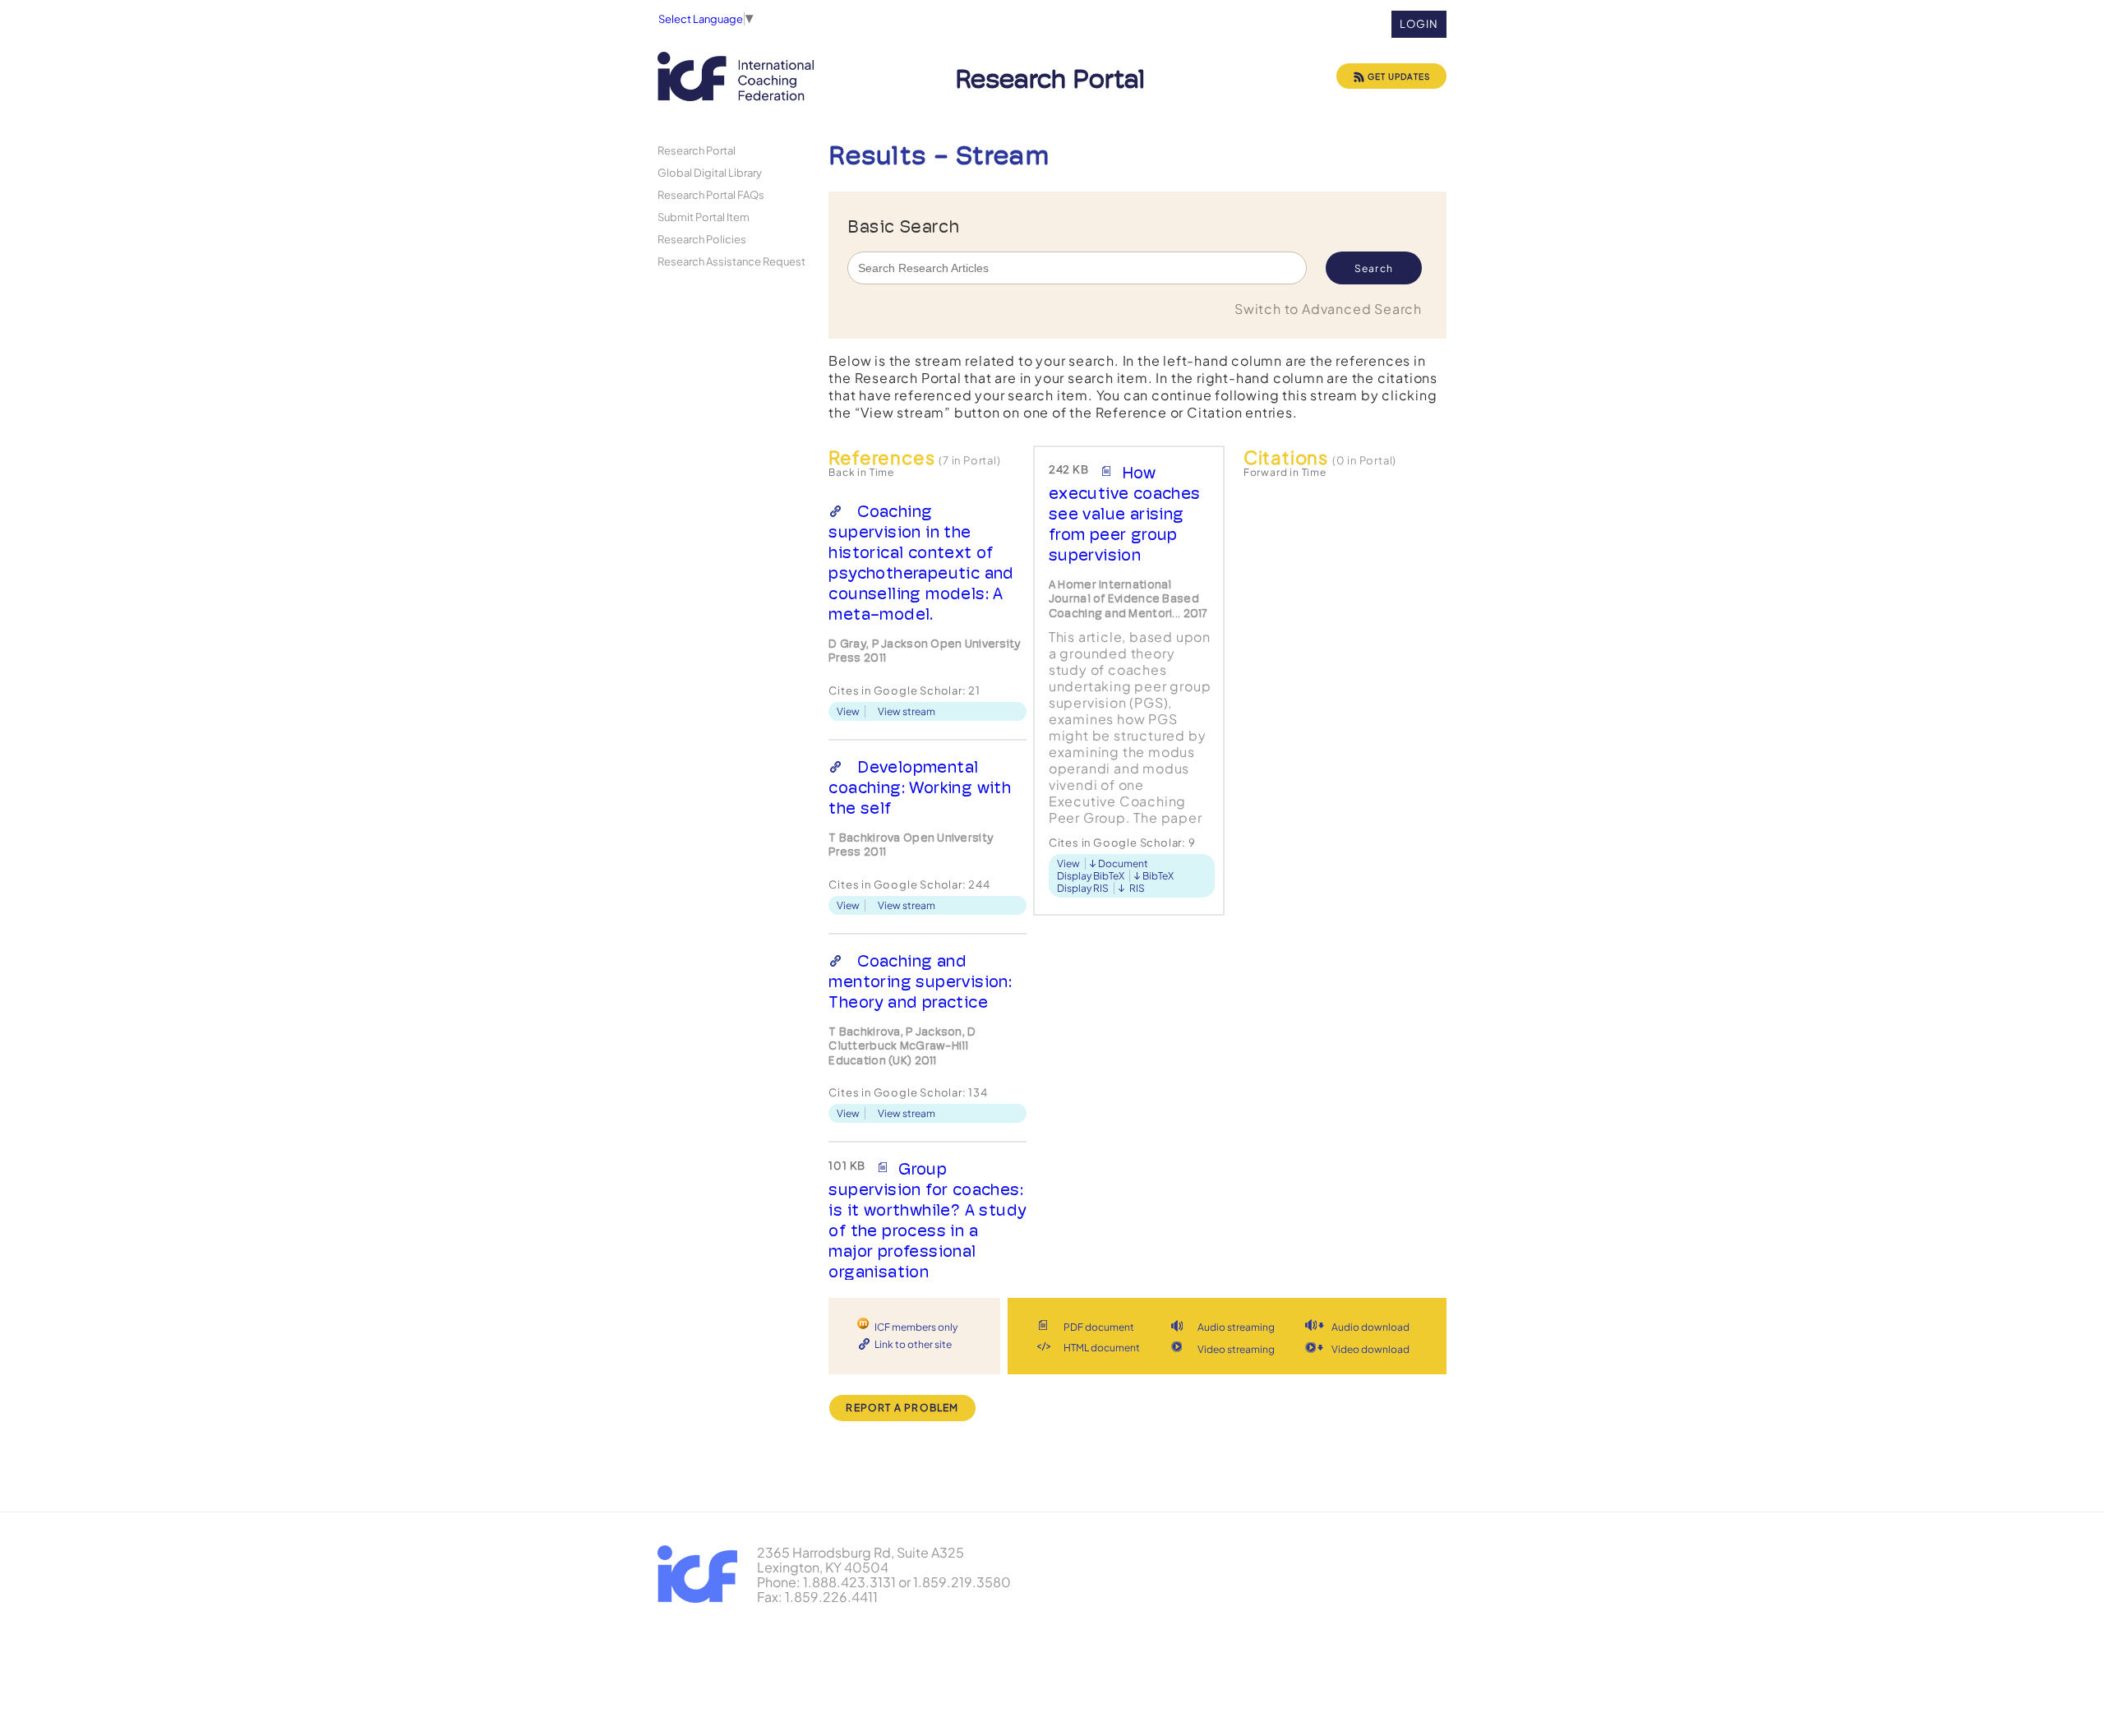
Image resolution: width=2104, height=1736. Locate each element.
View (848, 711)
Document (1123, 863)
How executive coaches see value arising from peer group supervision (1125, 514)
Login (1419, 24)
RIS (1137, 888)
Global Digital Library (710, 172)
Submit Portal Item (704, 217)
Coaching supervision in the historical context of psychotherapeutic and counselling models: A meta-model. (921, 563)
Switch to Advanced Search (1328, 309)
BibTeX (1158, 876)
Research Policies (702, 239)
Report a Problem (902, 1408)
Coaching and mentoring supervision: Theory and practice (920, 981)
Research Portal (697, 150)
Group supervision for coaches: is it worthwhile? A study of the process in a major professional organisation (927, 1220)
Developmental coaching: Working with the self (920, 787)
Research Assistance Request (731, 261)
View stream (907, 711)
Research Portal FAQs (711, 194)
